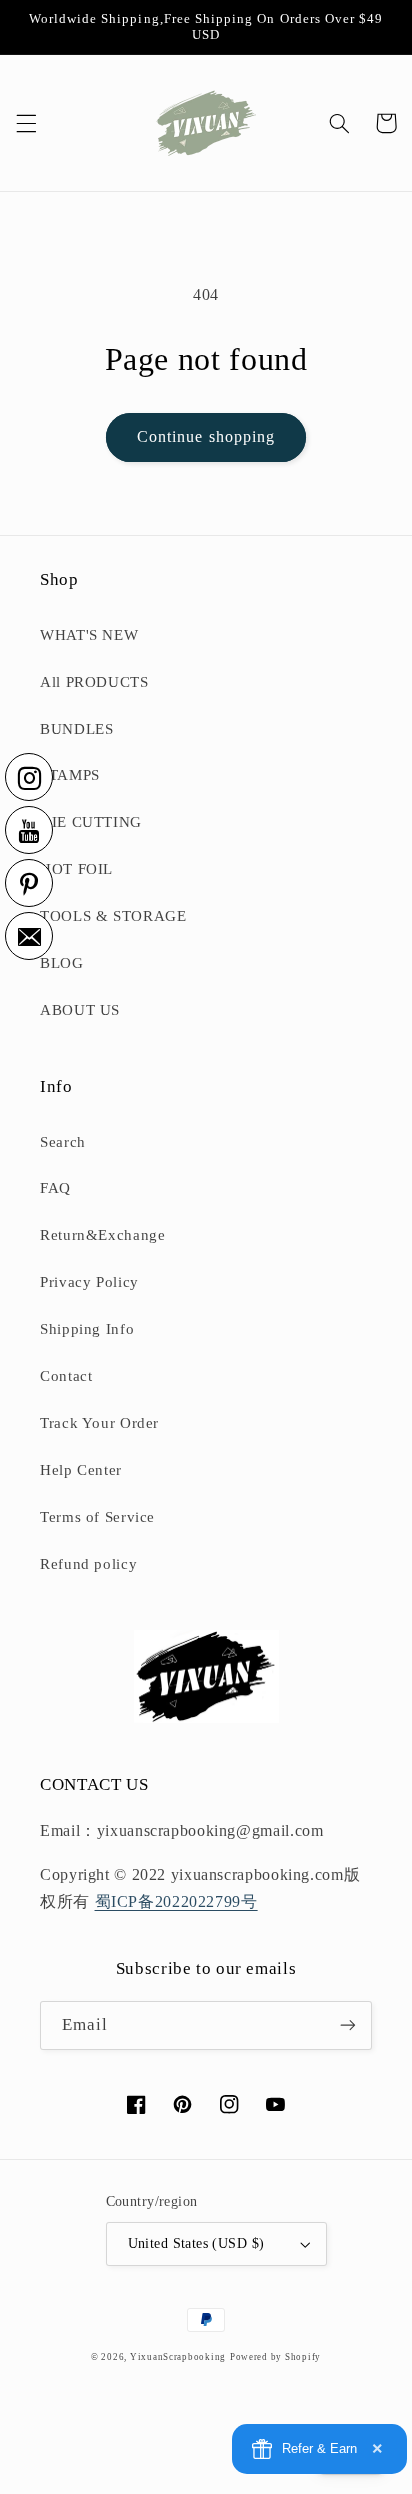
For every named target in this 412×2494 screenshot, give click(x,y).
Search (63, 1142)
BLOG (62, 963)
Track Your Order (99, 1423)
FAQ (55, 1188)
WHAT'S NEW (89, 635)
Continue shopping (206, 436)
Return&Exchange (102, 1235)
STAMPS (70, 775)
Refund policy (88, 1564)
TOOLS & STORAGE (113, 916)
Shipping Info (87, 1329)
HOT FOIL (76, 869)
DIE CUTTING (91, 822)
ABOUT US (80, 1010)
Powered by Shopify (275, 2357)
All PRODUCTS (94, 682)
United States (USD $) (196, 2243)
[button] (26, 123)
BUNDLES (76, 729)
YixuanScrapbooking (178, 2357)
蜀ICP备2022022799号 (176, 1901)
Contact (66, 1376)
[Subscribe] (348, 2025)
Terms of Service (97, 1517)
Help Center (81, 1470)
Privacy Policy (89, 1282)
